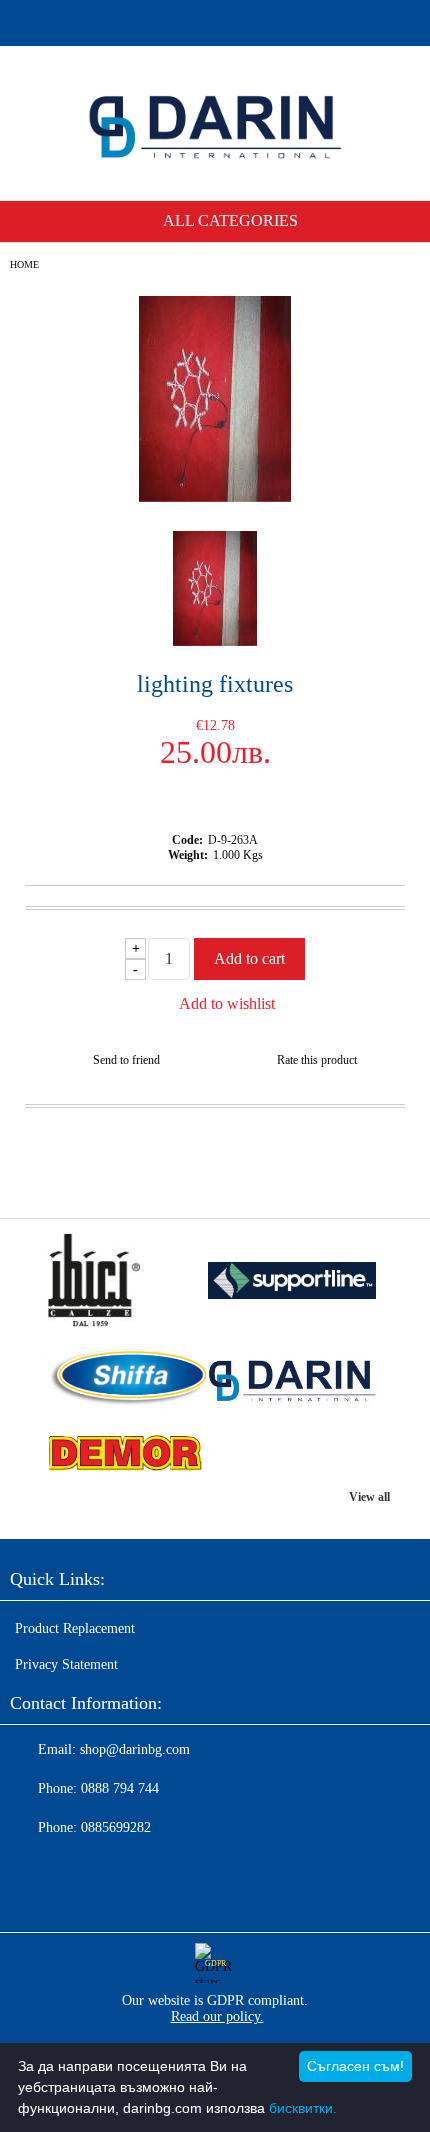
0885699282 (116, 1827)
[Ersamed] (292, 1283)
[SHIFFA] (124, 1379)
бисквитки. (303, 2108)
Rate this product (317, 1060)
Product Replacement (75, 1628)
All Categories (230, 220)
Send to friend (126, 1060)
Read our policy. (217, 2016)
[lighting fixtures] (215, 497)
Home (24, 264)
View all (369, 1497)
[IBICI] (124, 1282)
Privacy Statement (66, 1664)
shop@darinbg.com (135, 1749)
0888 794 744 (120, 1788)
